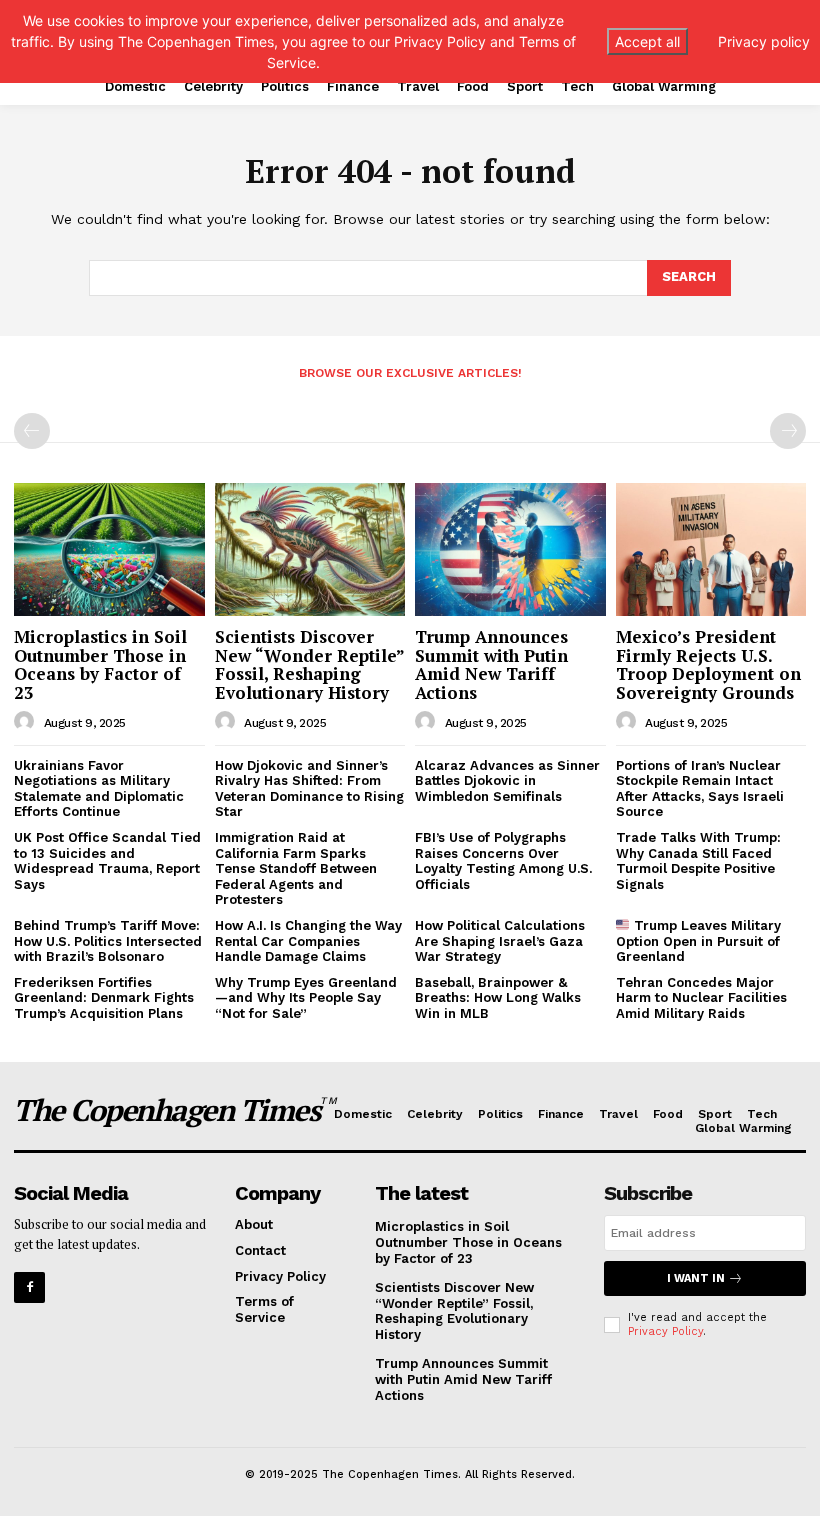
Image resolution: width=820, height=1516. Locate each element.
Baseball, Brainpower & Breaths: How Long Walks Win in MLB (498, 998)
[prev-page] (32, 431)
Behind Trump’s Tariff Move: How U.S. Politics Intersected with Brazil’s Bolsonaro (108, 941)
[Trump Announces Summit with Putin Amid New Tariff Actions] (510, 549)
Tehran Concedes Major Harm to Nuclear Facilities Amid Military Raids (701, 998)
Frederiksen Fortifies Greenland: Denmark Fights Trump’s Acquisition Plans (104, 998)
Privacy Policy (665, 1331)
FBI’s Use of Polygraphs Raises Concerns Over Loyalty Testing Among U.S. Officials (503, 861)
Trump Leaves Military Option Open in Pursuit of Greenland (699, 941)
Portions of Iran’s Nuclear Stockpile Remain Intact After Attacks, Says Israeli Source (700, 789)
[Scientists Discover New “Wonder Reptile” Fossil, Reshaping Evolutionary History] (310, 549)
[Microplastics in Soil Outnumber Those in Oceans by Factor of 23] (109, 549)
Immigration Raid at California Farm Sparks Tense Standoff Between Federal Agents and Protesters (296, 868)
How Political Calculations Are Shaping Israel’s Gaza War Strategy (500, 941)
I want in (696, 1278)
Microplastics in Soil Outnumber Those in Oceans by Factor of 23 (100, 664)
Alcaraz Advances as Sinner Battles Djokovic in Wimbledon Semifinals (507, 781)
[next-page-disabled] (788, 431)
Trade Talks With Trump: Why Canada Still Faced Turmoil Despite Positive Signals (698, 861)
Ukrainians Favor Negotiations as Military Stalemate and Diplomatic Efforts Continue (99, 789)
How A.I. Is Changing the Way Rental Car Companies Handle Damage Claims (308, 941)
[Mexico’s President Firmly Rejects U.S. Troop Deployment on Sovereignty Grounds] (711, 549)
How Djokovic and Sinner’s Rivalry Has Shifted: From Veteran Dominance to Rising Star (309, 789)
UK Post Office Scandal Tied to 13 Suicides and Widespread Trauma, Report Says (107, 861)
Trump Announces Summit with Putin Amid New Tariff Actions (491, 664)
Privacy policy (764, 41)
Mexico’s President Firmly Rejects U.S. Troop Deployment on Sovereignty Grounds (708, 664)
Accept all (647, 41)
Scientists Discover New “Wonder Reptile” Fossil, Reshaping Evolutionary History (310, 664)
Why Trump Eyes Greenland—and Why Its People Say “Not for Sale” (306, 998)
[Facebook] (29, 1287)
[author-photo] (27, 722)
